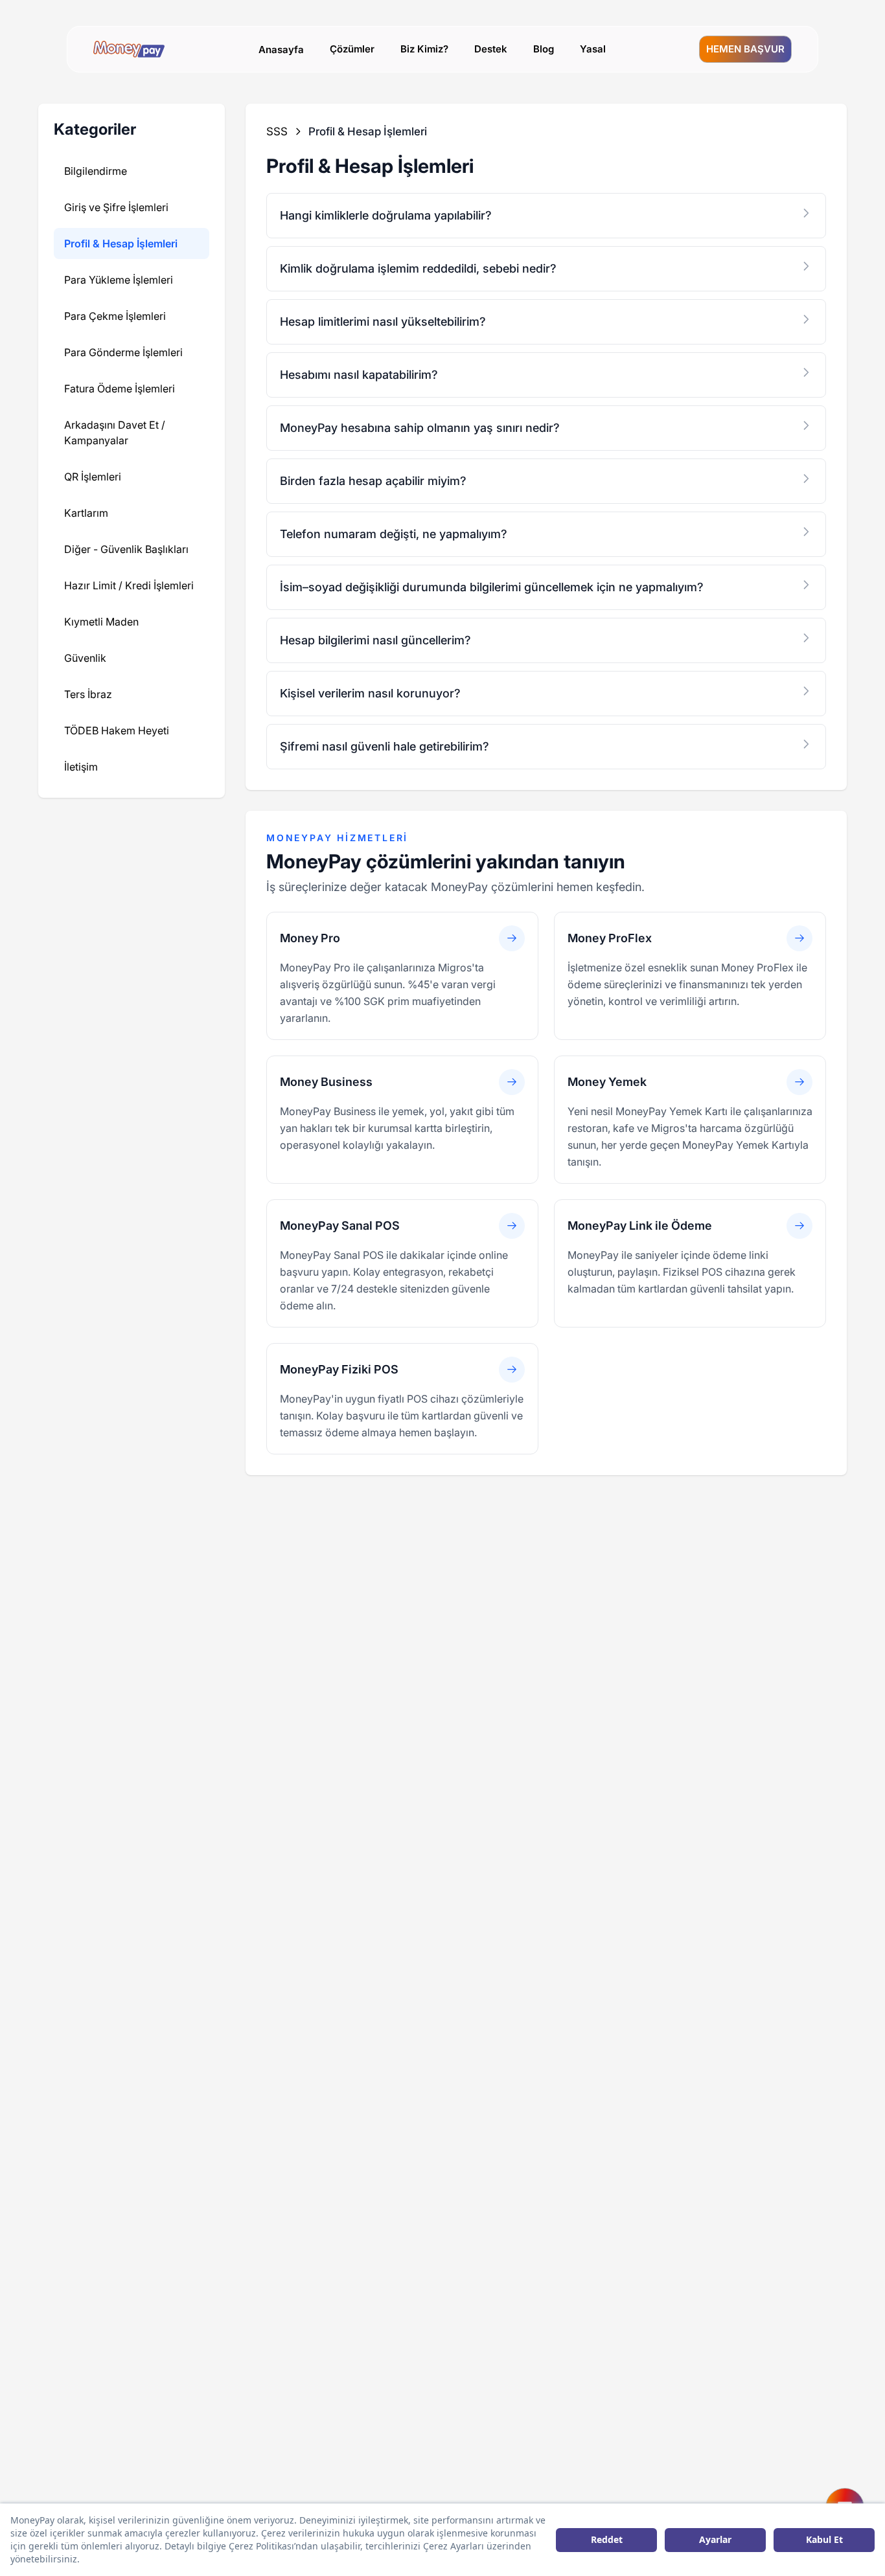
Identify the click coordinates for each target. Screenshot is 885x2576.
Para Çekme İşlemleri (115, 316)
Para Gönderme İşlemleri (123, 352)
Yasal (593, 49)
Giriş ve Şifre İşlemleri (116, 207)
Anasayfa (281, 50)
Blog (544, 49)
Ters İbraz (88, 694)
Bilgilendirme (96, 171)
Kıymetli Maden (101, 622)
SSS (277, 131)
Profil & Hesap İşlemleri (121, 243)
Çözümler (352, 49)
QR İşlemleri (93, 477)
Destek (491, 49)
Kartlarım (86, 513)
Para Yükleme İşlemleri (119, 280)
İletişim (81, 767)
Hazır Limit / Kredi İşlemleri (129, 585)
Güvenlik (85, 658)
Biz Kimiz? (424, 49)
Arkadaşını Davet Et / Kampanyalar (115, 433)
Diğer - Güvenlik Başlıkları (126, 549)
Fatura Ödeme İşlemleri (120, 389)
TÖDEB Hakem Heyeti (117, 730)
